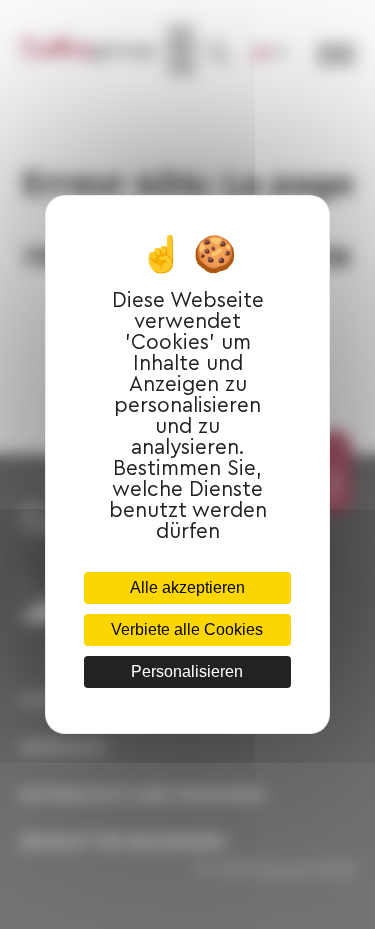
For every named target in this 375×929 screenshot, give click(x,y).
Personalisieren (187, 671)
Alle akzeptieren (187, 587)
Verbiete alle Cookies (187, 629)
